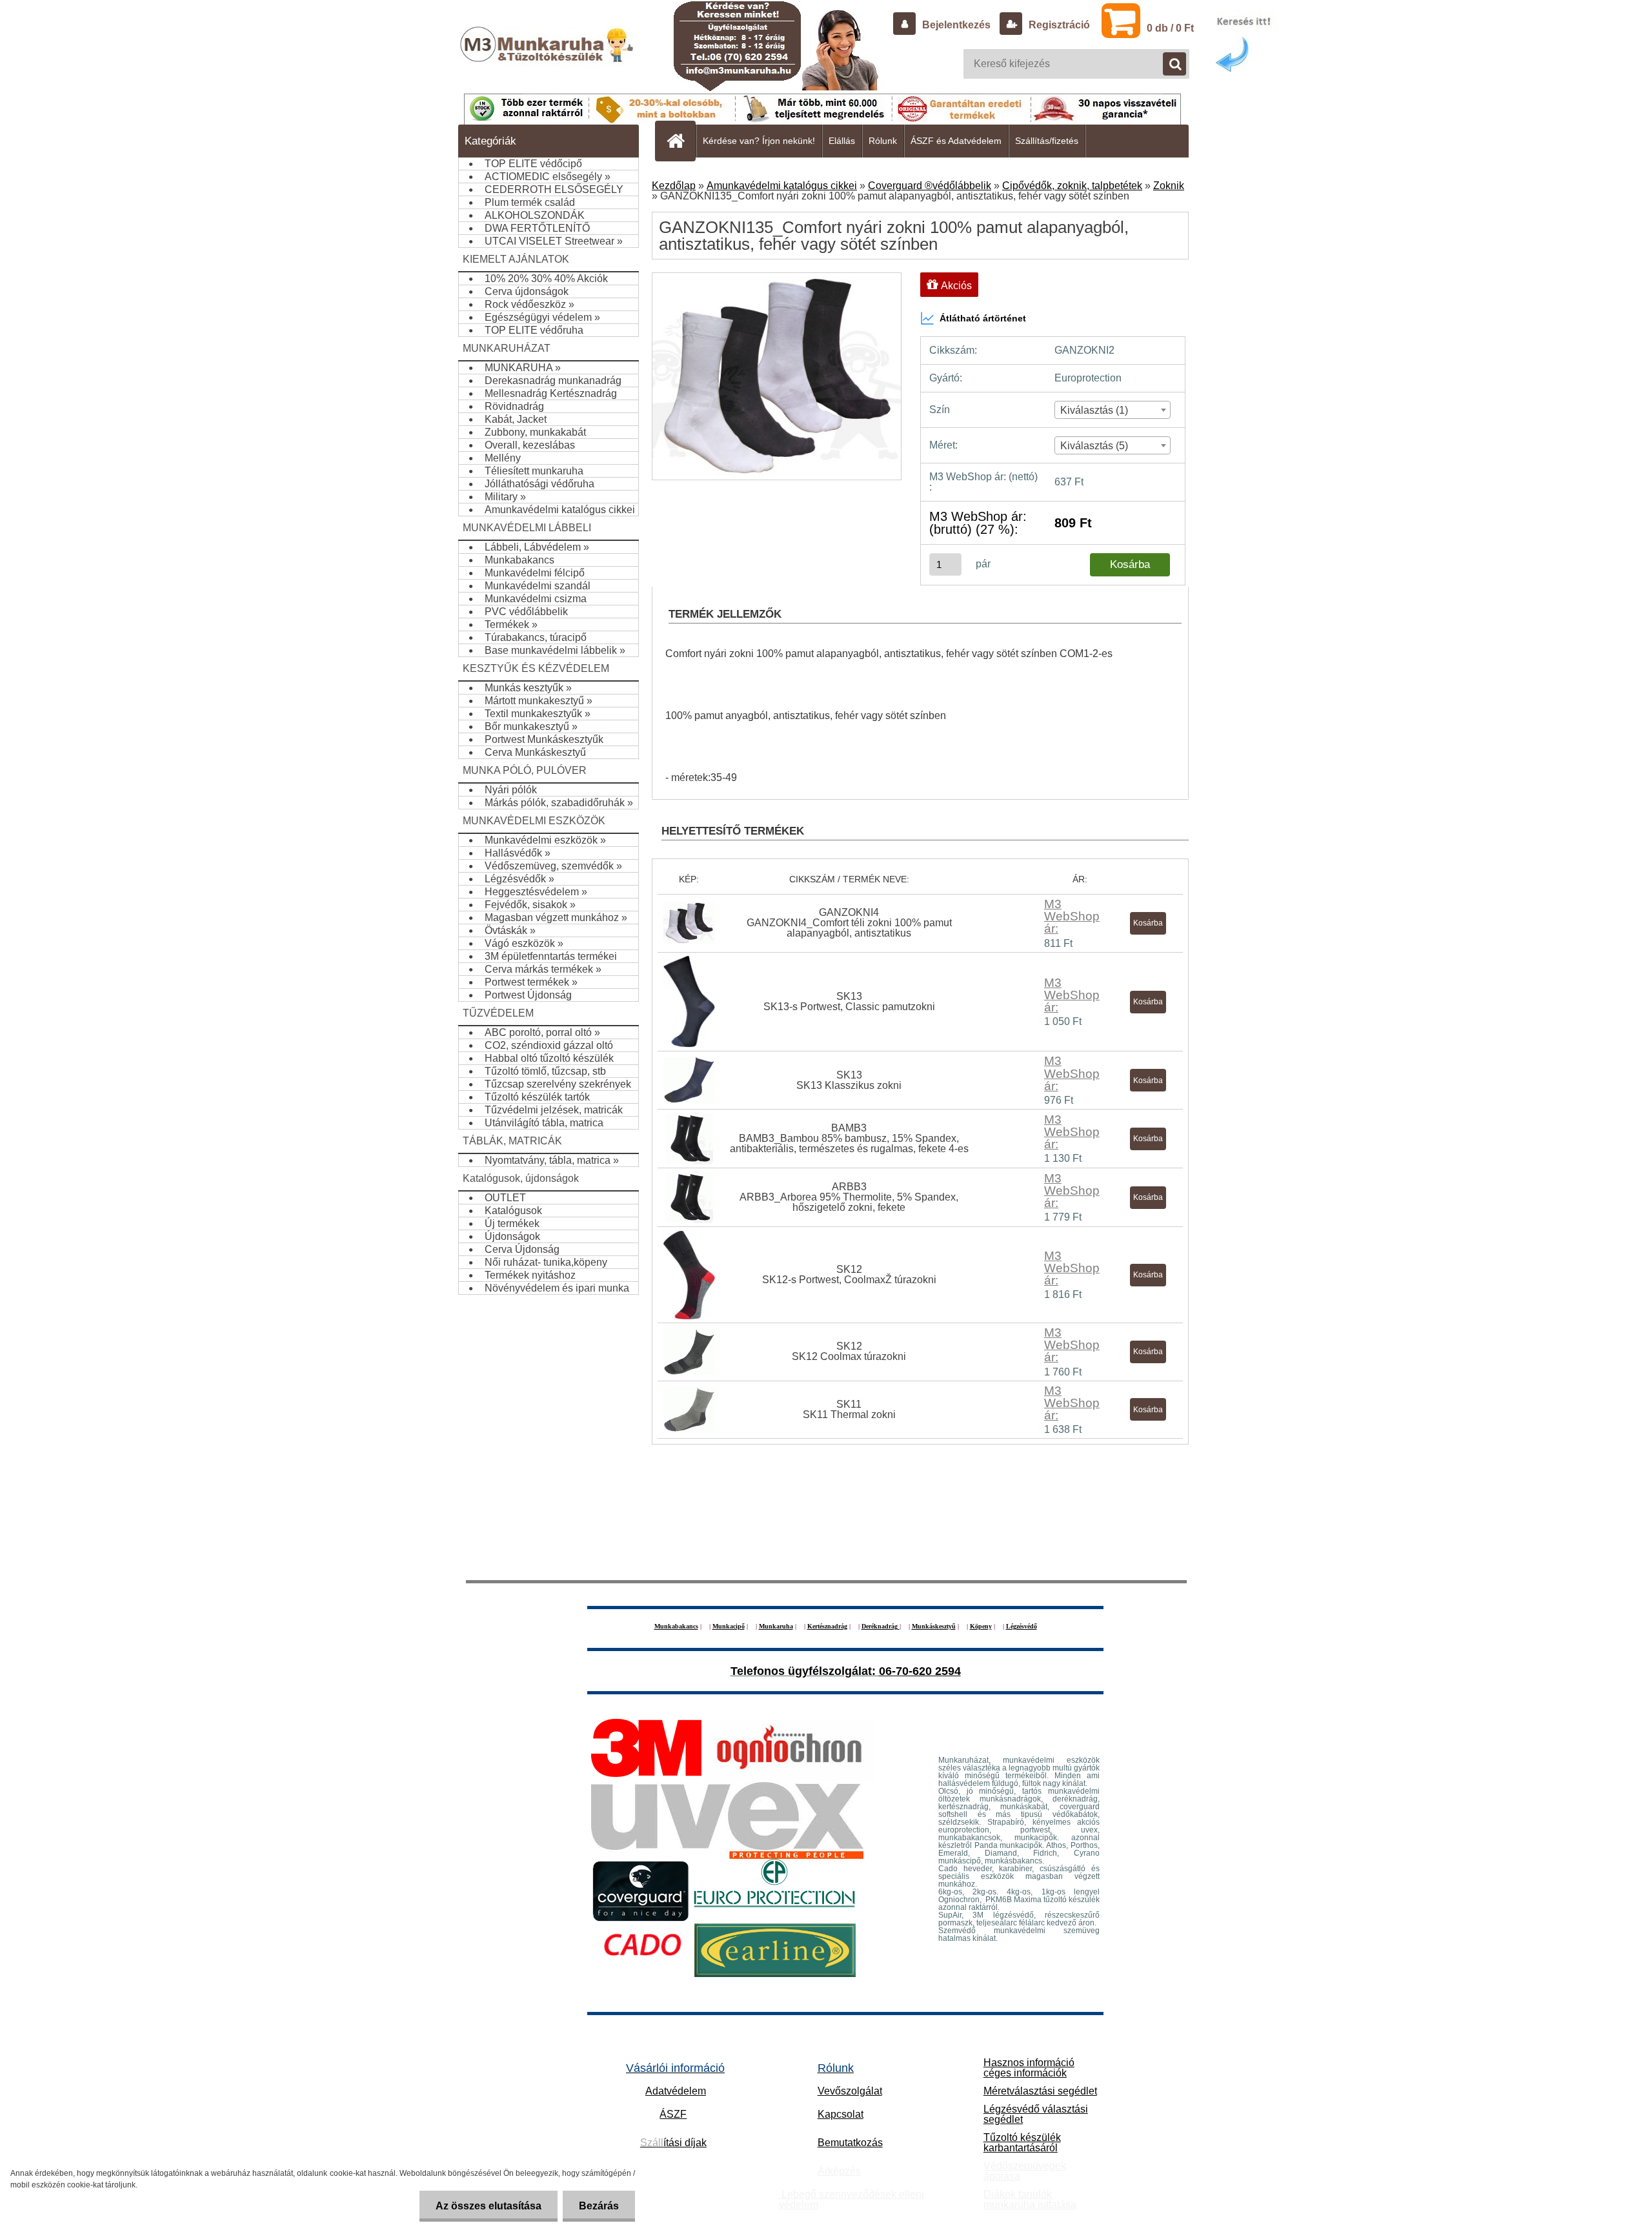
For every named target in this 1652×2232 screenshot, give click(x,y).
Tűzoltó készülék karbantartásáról (1022, 2143)
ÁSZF (673, 2114)
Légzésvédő (1022, 1626)
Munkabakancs (676, 1626)
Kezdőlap (674, 186)
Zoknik (1169, 186)
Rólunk (883, 141)
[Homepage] (681, 141)
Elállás (842, 141)
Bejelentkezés (956, 25)
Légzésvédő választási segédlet (1036, 2114)
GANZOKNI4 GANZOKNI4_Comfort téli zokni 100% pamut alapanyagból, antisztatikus (849, 923)
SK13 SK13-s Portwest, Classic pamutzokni (849, 1001)
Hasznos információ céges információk (1029, 2068)
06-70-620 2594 (920, 1671)
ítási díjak (673, 2143)
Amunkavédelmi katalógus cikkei (782, 186)
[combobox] (1113, 410)
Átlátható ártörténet (983, 318)
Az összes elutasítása (489, 2206)
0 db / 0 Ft (1170, 28)
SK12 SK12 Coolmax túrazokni (849, 1351)
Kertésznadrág (827, 1626)
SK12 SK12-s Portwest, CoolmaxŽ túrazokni (849, 1274)
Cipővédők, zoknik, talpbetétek (1072, 186)
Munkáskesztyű (934, 1626)
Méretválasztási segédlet (1040, 2091)
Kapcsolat (841, 2114)
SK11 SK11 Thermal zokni (849, 1409)
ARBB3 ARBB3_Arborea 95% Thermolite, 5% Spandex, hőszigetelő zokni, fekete (849, 1197)
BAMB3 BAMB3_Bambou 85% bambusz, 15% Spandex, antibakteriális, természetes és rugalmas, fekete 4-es (849, 1138)
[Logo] (548, 57)
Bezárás (599, 2206)
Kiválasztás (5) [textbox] (1094, 446)
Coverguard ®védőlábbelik (930, 186)
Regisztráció (1058, 25)
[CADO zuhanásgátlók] (643, 1928)
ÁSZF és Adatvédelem (956, 141)
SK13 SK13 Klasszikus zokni (849, 1080)
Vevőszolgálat (850, 2091)
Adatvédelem (676, 2091)
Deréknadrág (881, 1626)
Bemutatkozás (850, 2143)
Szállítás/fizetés (1047, 141)
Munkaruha (776, 1626)
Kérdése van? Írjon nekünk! (759, 141)
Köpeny (981, 1626)
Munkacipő (729, 1626)
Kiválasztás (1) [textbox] (1094, 410)
